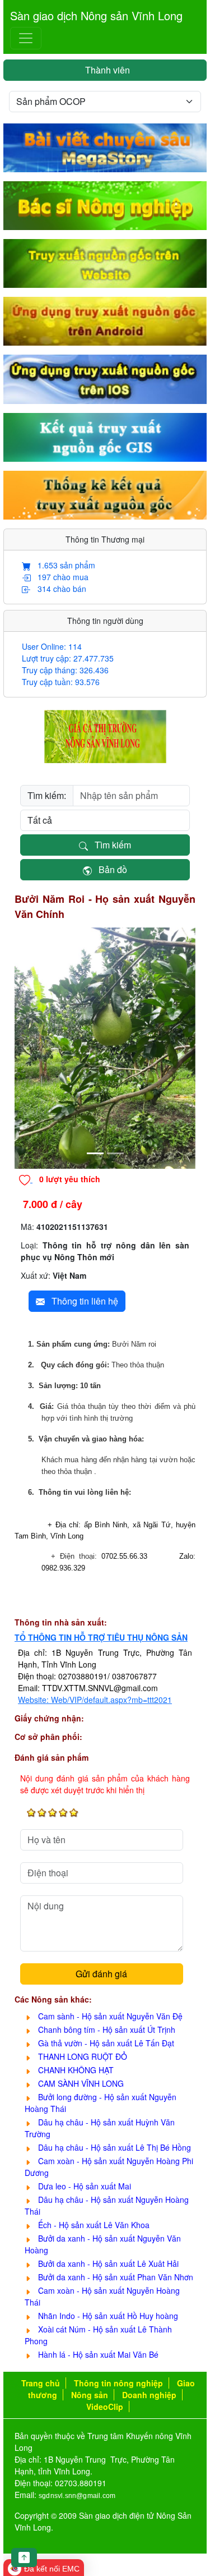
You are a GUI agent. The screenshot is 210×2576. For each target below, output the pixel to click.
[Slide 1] (95, 1153)
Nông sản (90, 2395)
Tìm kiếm (109, 845)
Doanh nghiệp (149, 2395)
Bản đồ (109, 869)
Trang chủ (41, 2383)
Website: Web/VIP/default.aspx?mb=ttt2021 (95, 1700)
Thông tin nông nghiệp (118, 2383)
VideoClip (105, 2407)
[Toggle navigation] (26, 38)
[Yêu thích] (26, 1179)
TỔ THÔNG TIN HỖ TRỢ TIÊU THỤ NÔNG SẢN (101, 1637)
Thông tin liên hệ (81, 1301)
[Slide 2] (115, 1153)
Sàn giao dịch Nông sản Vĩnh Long (96, 15)
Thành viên (105, 70)
